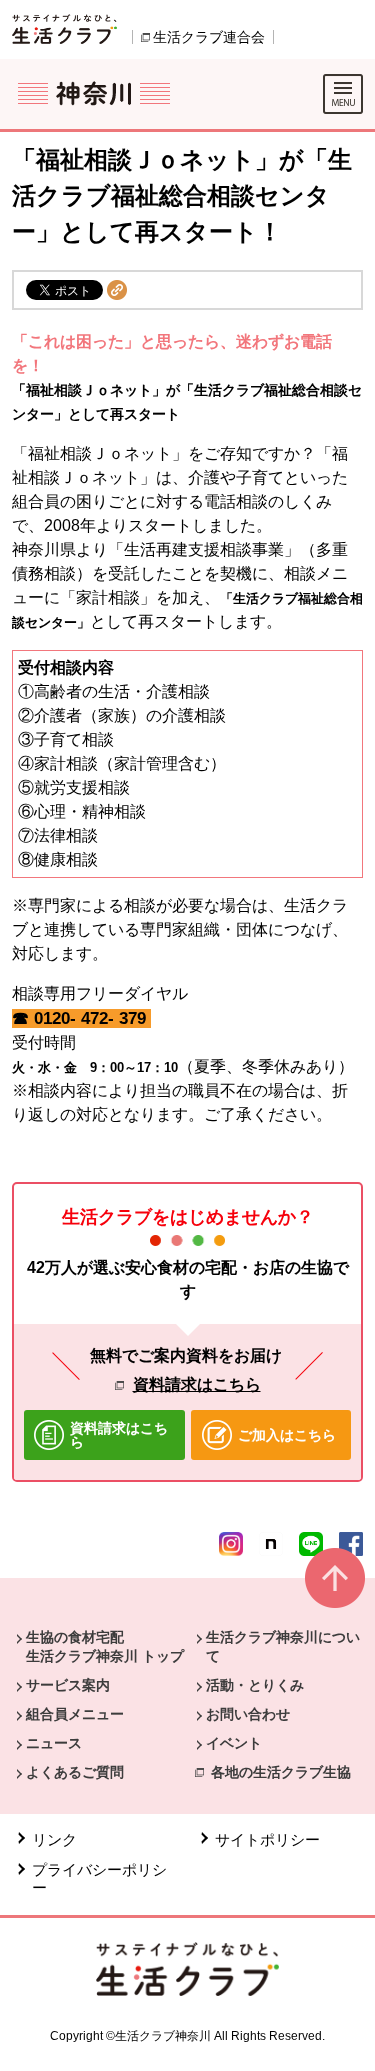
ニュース (54, 1743)
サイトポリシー (267, 1839)
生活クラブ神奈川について (283, 1646)
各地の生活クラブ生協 (281, 1772)
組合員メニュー (75, 1714)
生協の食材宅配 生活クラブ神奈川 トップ (105, 1646)
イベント (234, 1743)
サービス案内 (68, 1685)
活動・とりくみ (255, 1685)
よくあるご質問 (75, 1772)
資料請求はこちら (197, 1384)
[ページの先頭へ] (335, 1586)
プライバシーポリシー (99, 1878)
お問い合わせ (248, 1714)
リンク (54, 1839)
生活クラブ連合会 (209, 37)
